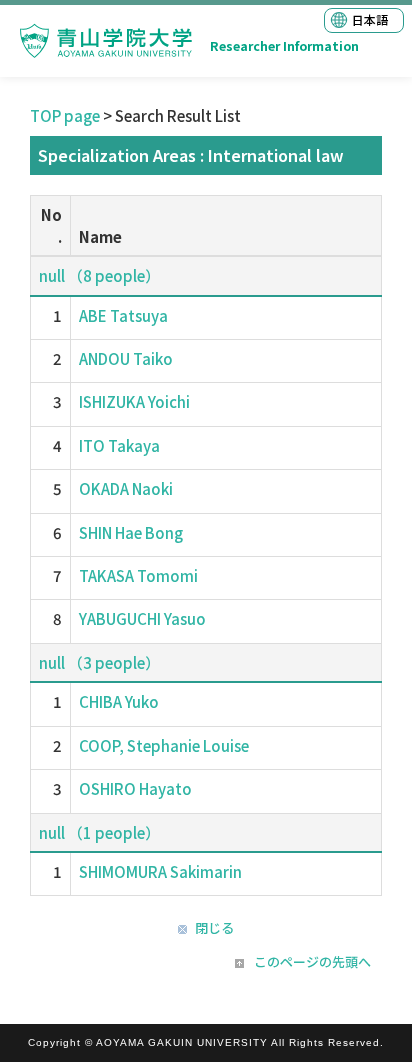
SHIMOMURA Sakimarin (160, 871)
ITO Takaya (119, 445)
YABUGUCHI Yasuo (142, 618)
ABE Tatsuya (123, 315)
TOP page (65, 115)
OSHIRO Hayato (135, 788)
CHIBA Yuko (119, 701)
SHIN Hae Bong (131, 532)
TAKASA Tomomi (138, 575)
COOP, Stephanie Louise (164, 745)
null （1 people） (99, 832)
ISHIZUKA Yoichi (134, 401)
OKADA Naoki (126, 488)
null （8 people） (99, 275)
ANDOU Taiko (126, 358)
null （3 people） (99, 662)
